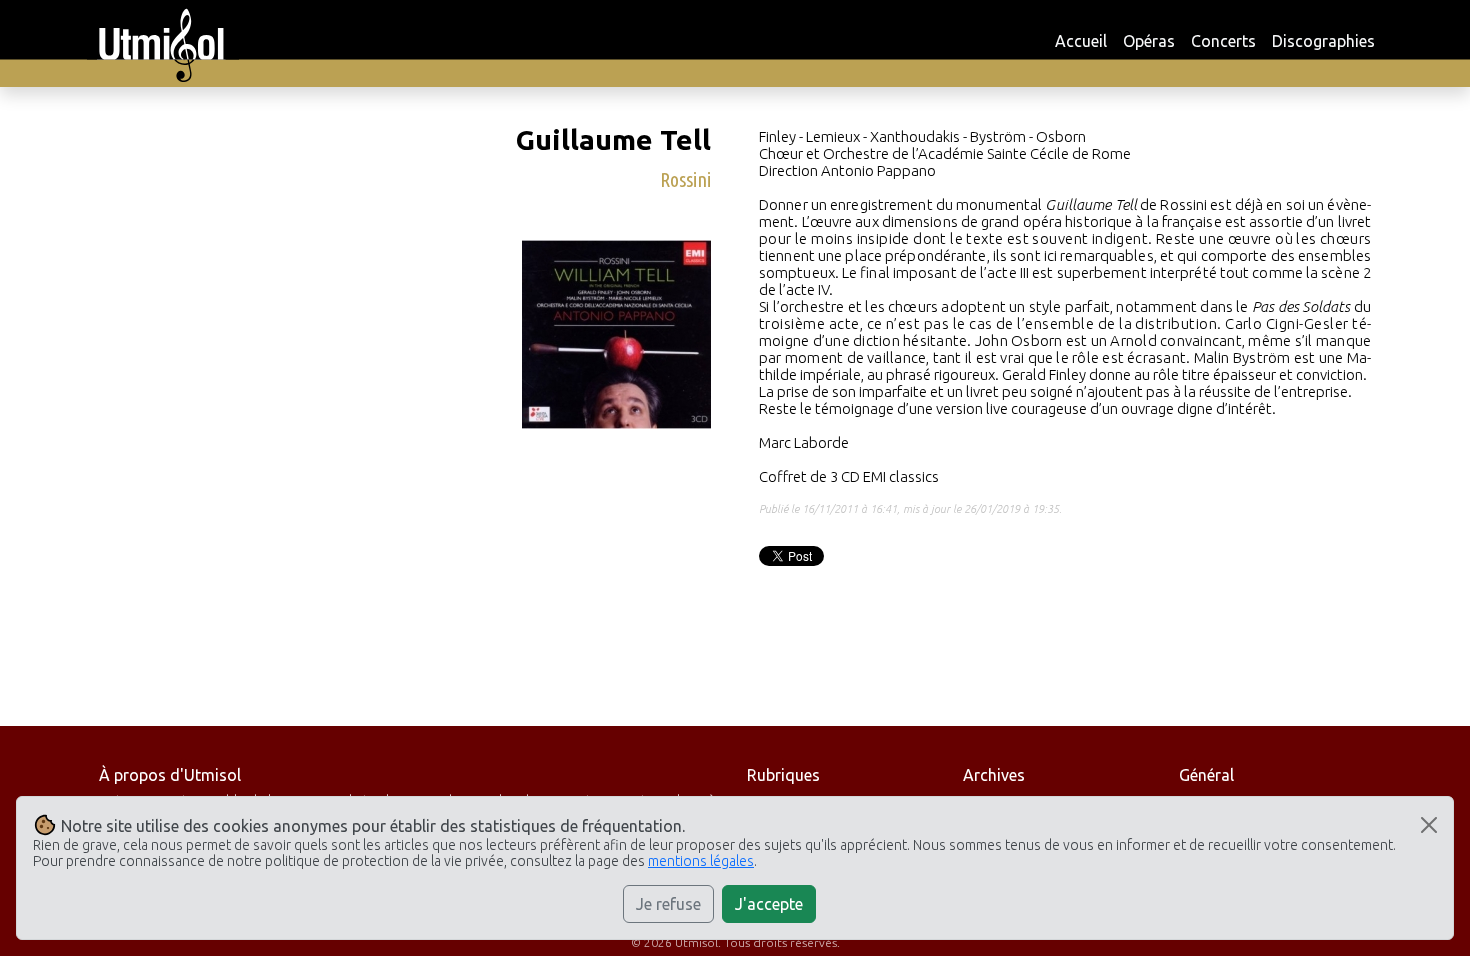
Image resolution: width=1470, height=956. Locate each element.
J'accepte (769, 904)
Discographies (1323, 41)
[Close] (1429, 825)
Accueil (1081, 41)
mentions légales (701, 861)
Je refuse (668, 904)
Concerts (1223, 41)
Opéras (1149, 41)
